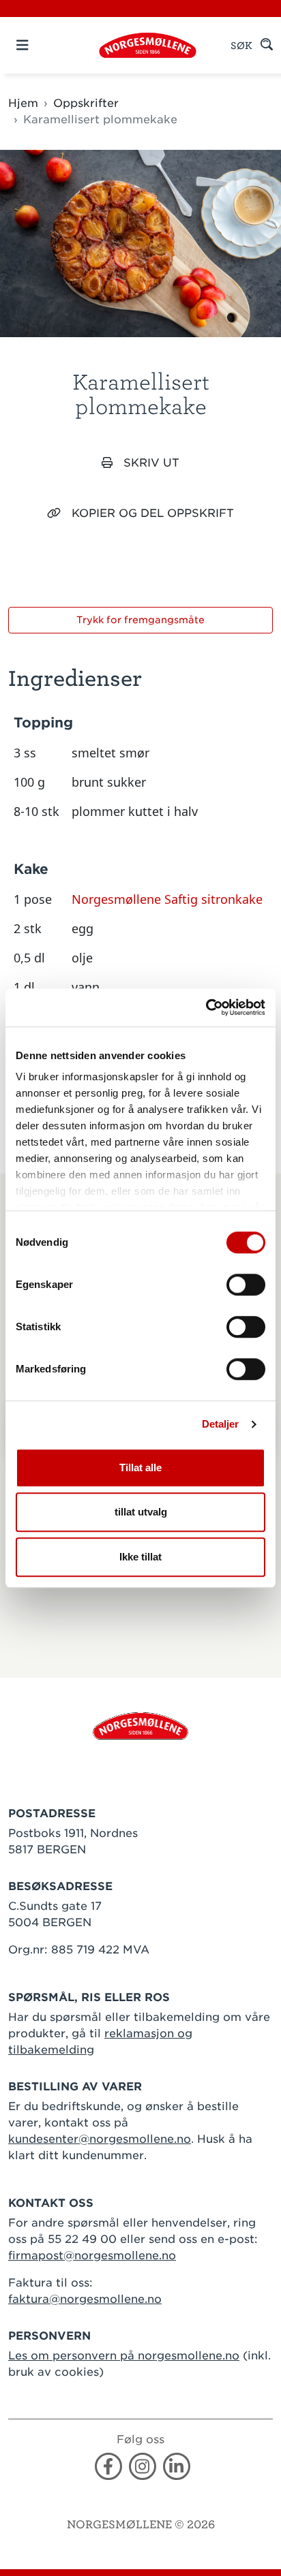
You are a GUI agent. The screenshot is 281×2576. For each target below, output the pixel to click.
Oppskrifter (86, 103)
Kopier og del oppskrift (153, 513)
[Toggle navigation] (46, 45)
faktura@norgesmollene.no (85, 2299)
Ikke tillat (140, 1557)
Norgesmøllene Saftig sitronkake (167, 899)
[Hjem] (148, 45)
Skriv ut (151, 463)
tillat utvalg (141, 1512)
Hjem (23, 103)
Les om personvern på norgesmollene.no (124, 2356)
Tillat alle (140, 1467)
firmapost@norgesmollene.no (92, 2256)
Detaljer (221, 1424)
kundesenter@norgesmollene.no (100, 2139)
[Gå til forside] (140, 1725)
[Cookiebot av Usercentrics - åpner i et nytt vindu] (206, 1007)
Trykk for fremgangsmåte (140, 620)
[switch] (246, 1285)
